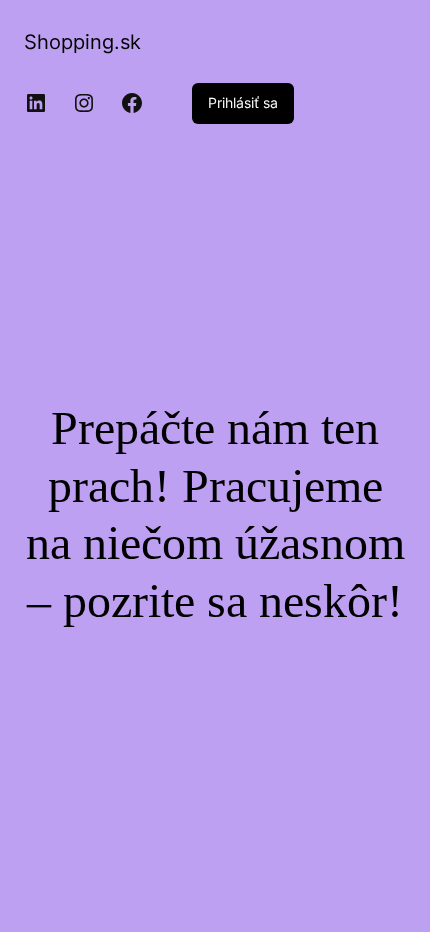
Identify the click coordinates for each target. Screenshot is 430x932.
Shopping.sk (82, 42)
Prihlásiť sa (243, 102)
